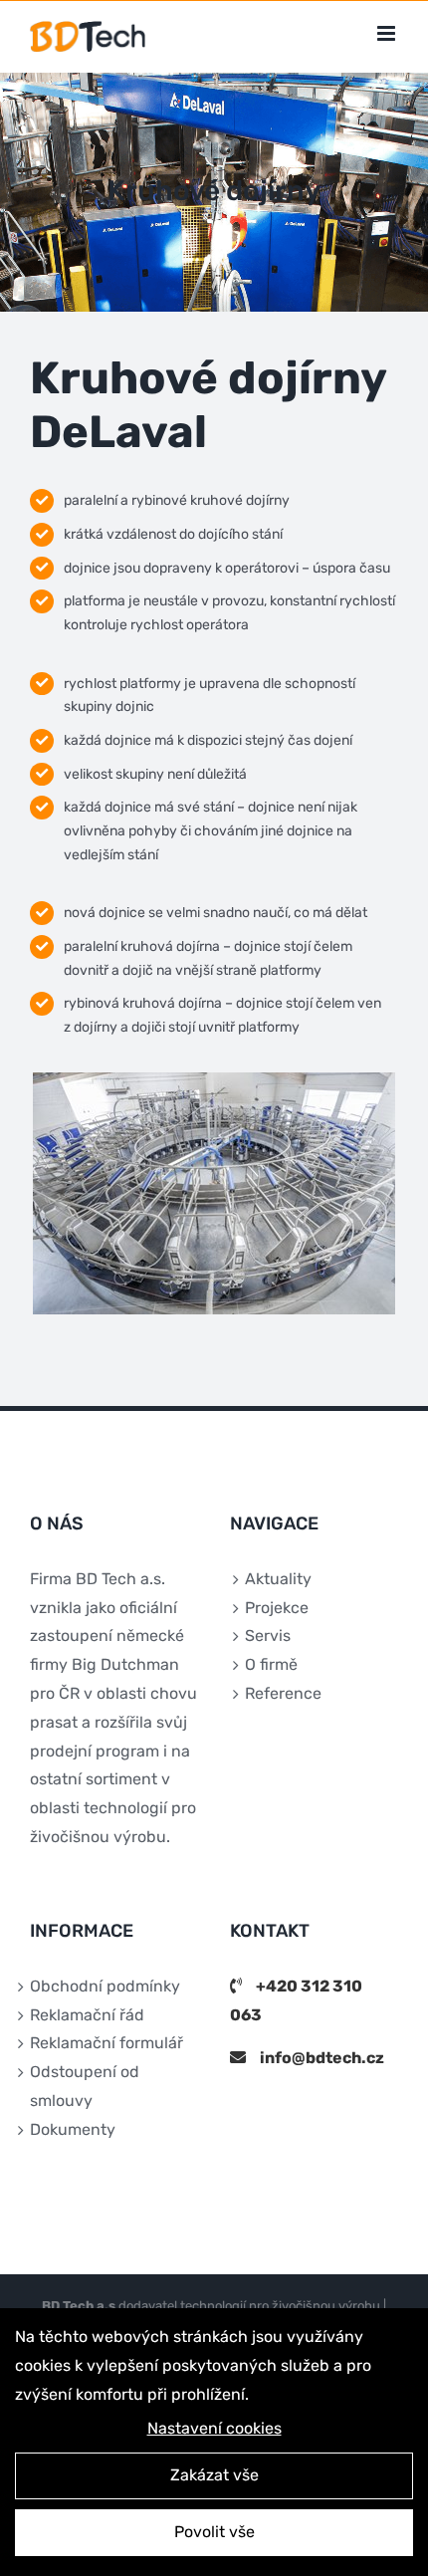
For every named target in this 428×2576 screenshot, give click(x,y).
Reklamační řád (87, 2015)
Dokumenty (73, 2129)
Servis (268, 1636)
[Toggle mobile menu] (388, 33)
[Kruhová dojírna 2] (214, 1082)
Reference (283, 1693)
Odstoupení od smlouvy (85, 2086)
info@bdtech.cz (322, 2058)
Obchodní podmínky (105, 1986)
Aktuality (278, 1579)
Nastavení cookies (214, 2428)
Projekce (277, 1608)
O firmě (271, 1664)
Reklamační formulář (107, 2043)
